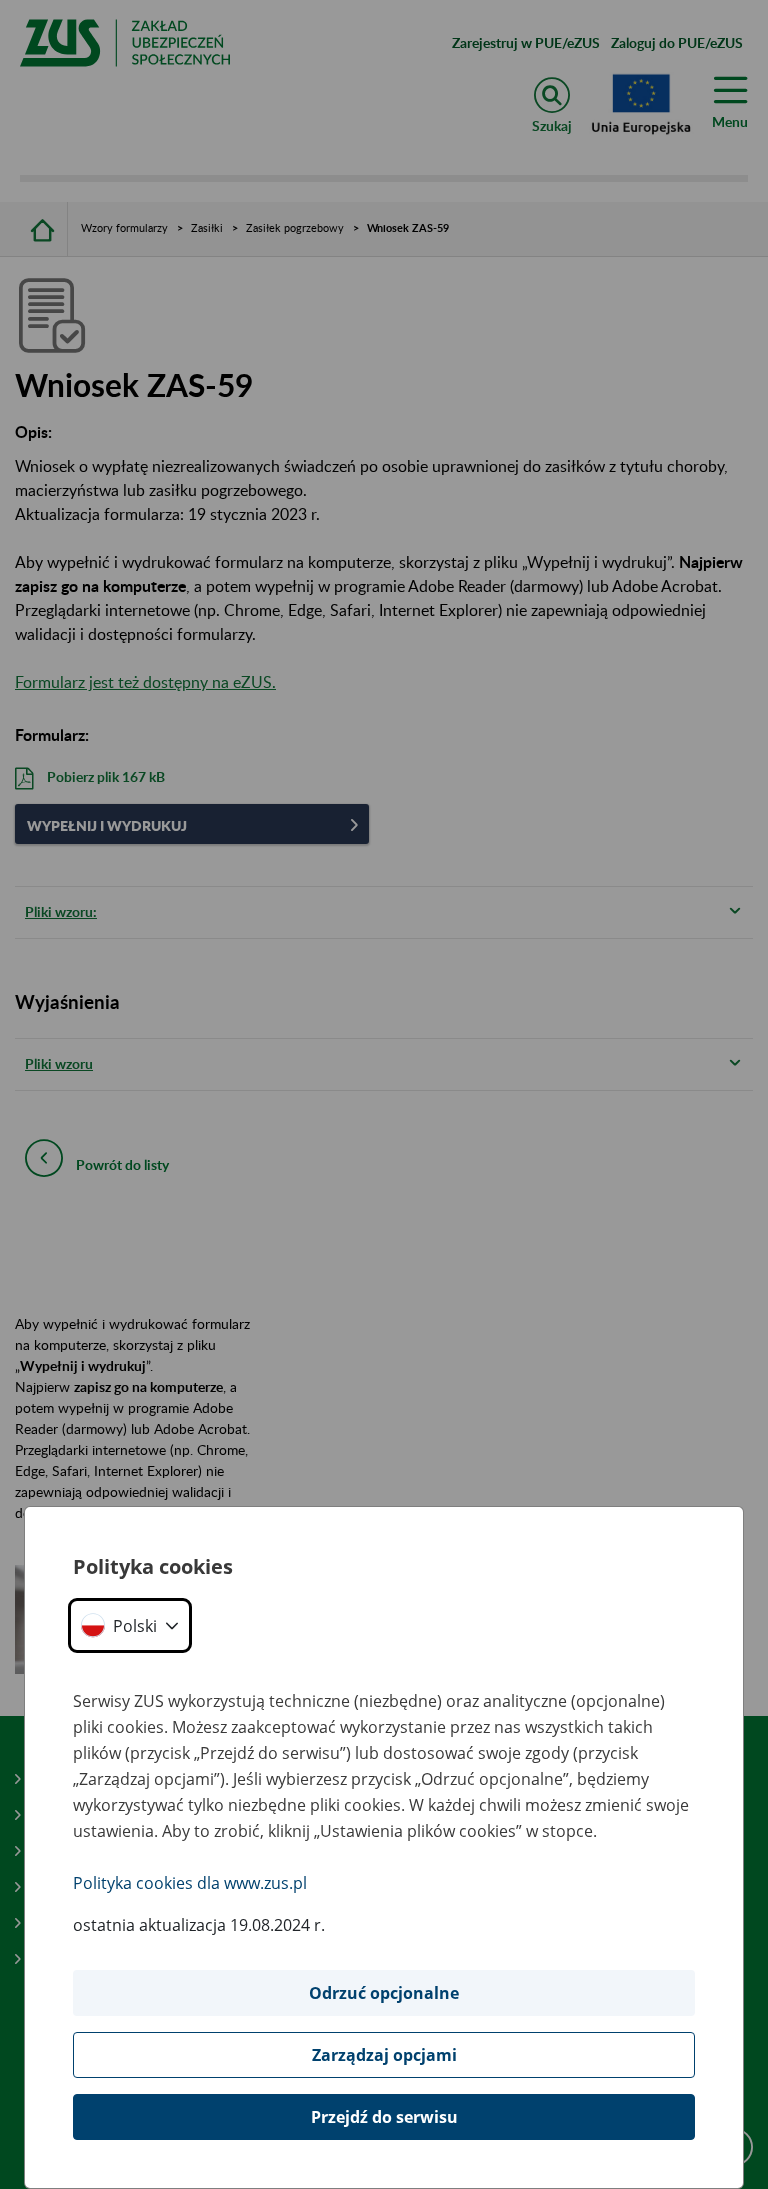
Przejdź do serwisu (384, 2117)
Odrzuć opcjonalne (384, 1993)
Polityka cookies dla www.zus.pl (190, 1883)
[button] (130, 1625)
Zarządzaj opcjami (384, 2055)
